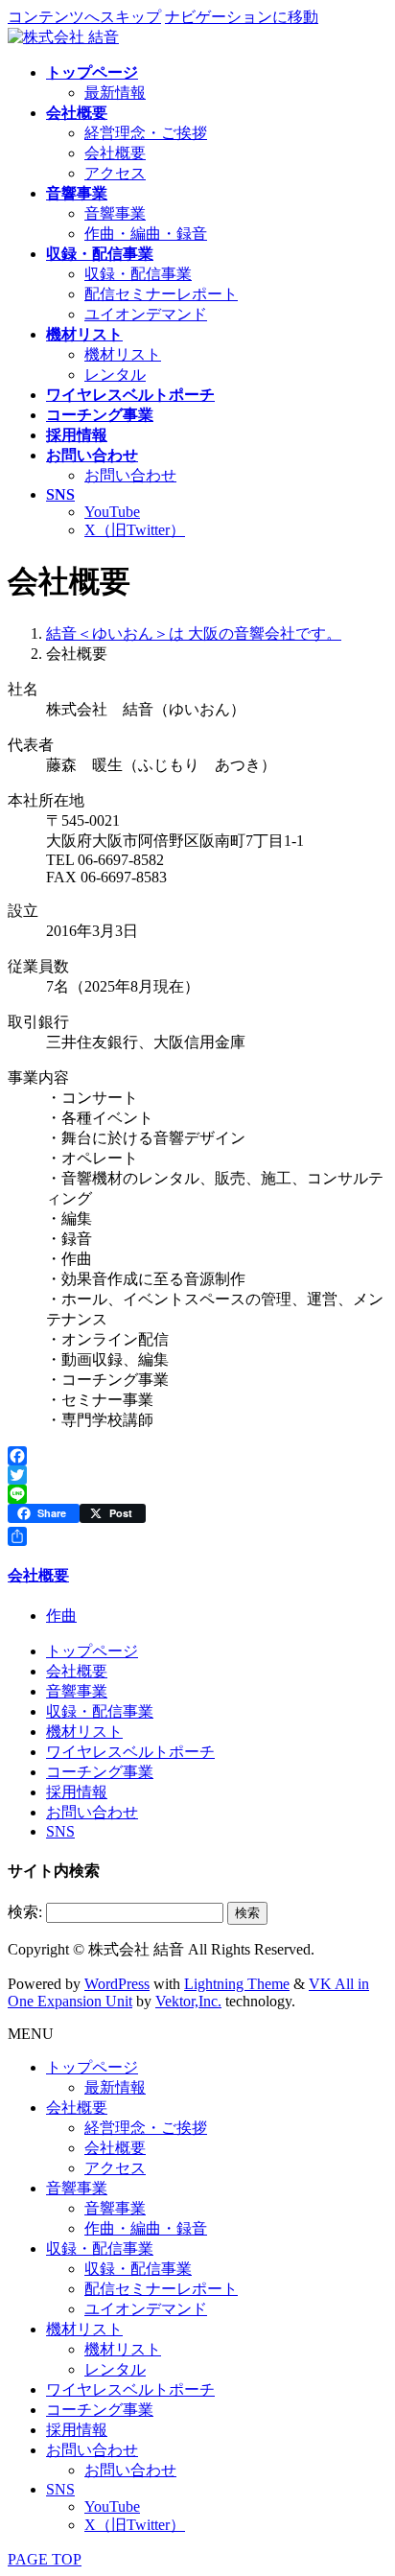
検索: (25, 1912)
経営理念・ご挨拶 (146, 133)
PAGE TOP (45, 2559)
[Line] (197, 1494)
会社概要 (115, 153)
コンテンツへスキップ (84, 17)
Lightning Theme (237, 1984)
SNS (60, 1831)
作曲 (61, 1616)
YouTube (112, 512)
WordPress (117, 1984)
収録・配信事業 (138, 274)
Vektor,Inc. (188, 2001)
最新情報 (115, 93)
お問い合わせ (130, 475)
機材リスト (123, 354)
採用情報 (77, 1792)
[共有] (197, 1536)
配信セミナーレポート (161, 294)
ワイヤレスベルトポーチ (130, 1752)
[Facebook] (197, 1456)
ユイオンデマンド (146, 314)
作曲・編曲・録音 (146, 234)
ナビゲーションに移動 (242, 17)
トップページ (92, 1651)
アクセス (115, 173)
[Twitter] (197, 1475)
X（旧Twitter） (135, 530)
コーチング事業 (100, 1772)
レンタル (115, 375)
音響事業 (115, 213)
